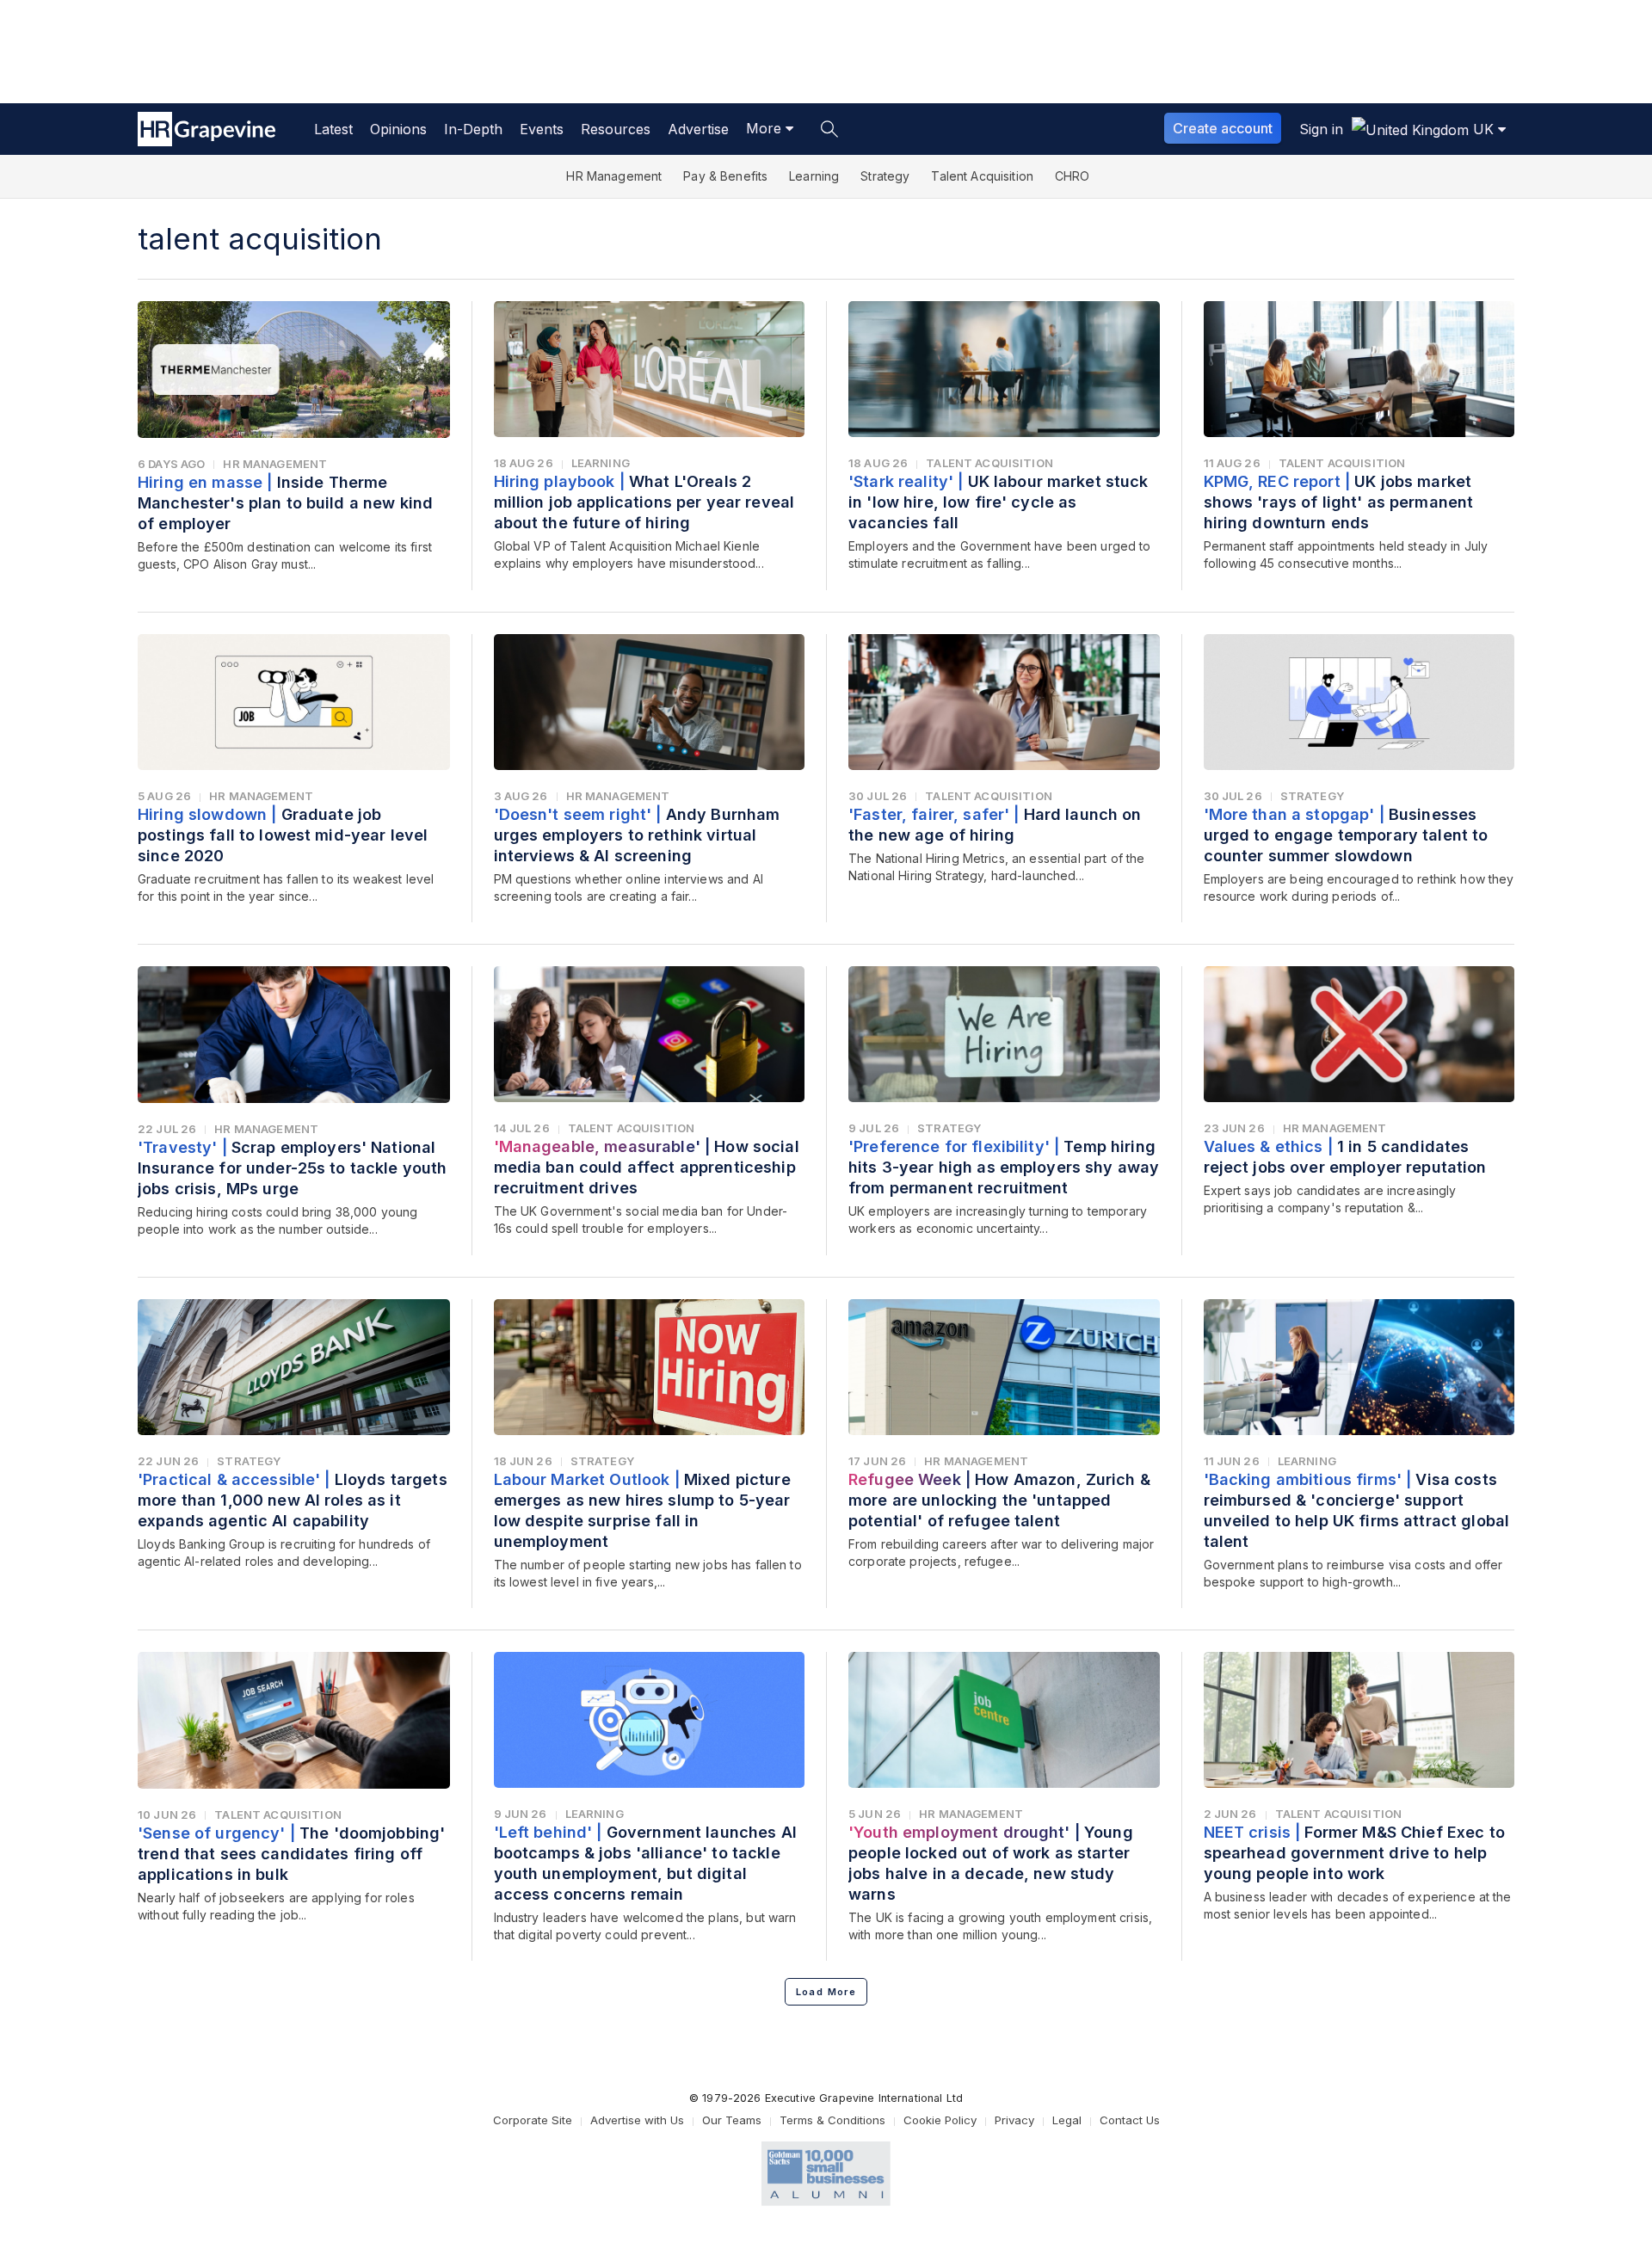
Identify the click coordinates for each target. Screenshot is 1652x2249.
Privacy (1014, 2120)
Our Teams (732, 2120)
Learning (814, 176)
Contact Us (1130, 2120)
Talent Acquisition (982, 176)
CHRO (1073, 176)
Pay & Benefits (725, 176)
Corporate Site (533, 2120)
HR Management (614, 176)
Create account (1223, 128)
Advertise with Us (637, 2120)
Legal (1067, 2120)
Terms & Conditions (832, 2120)
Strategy (885, 176)
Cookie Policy (940, 2120)
